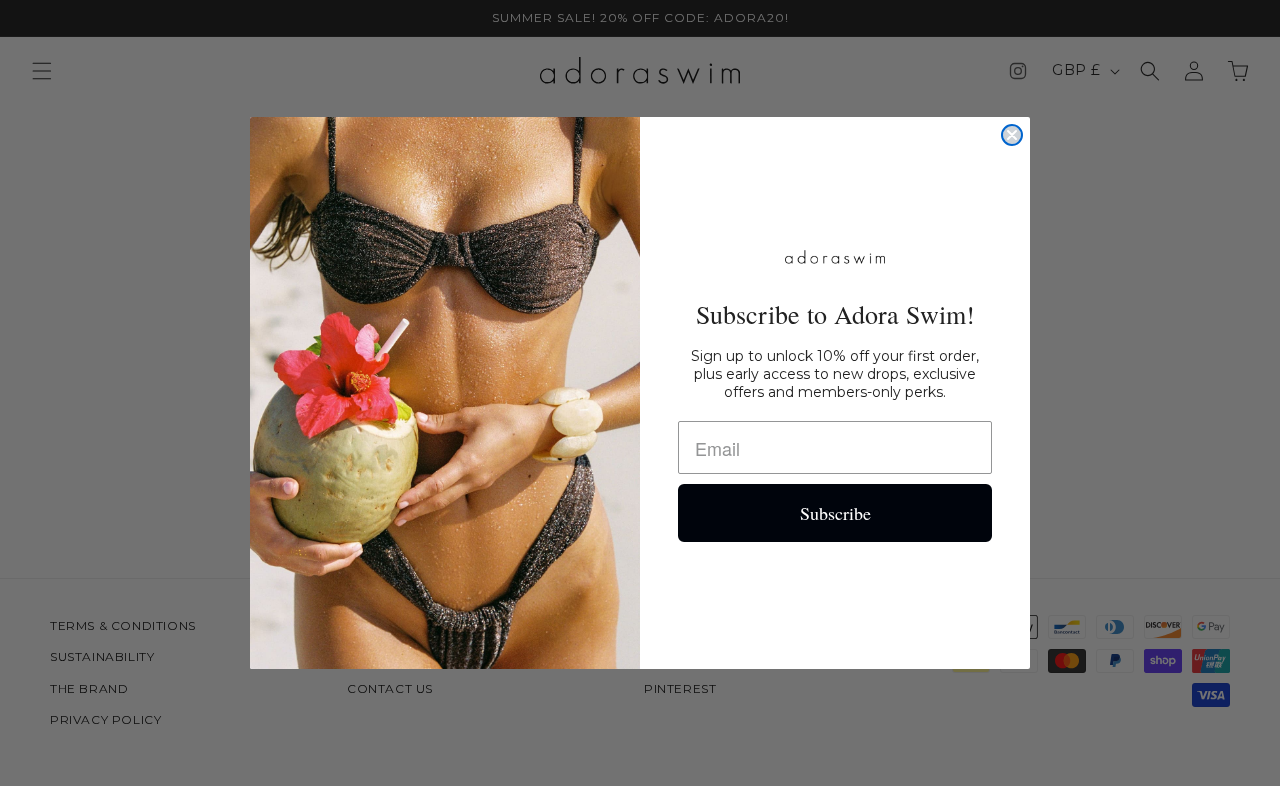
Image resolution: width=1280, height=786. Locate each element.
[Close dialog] (1012, 135)
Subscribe (835, 513)
